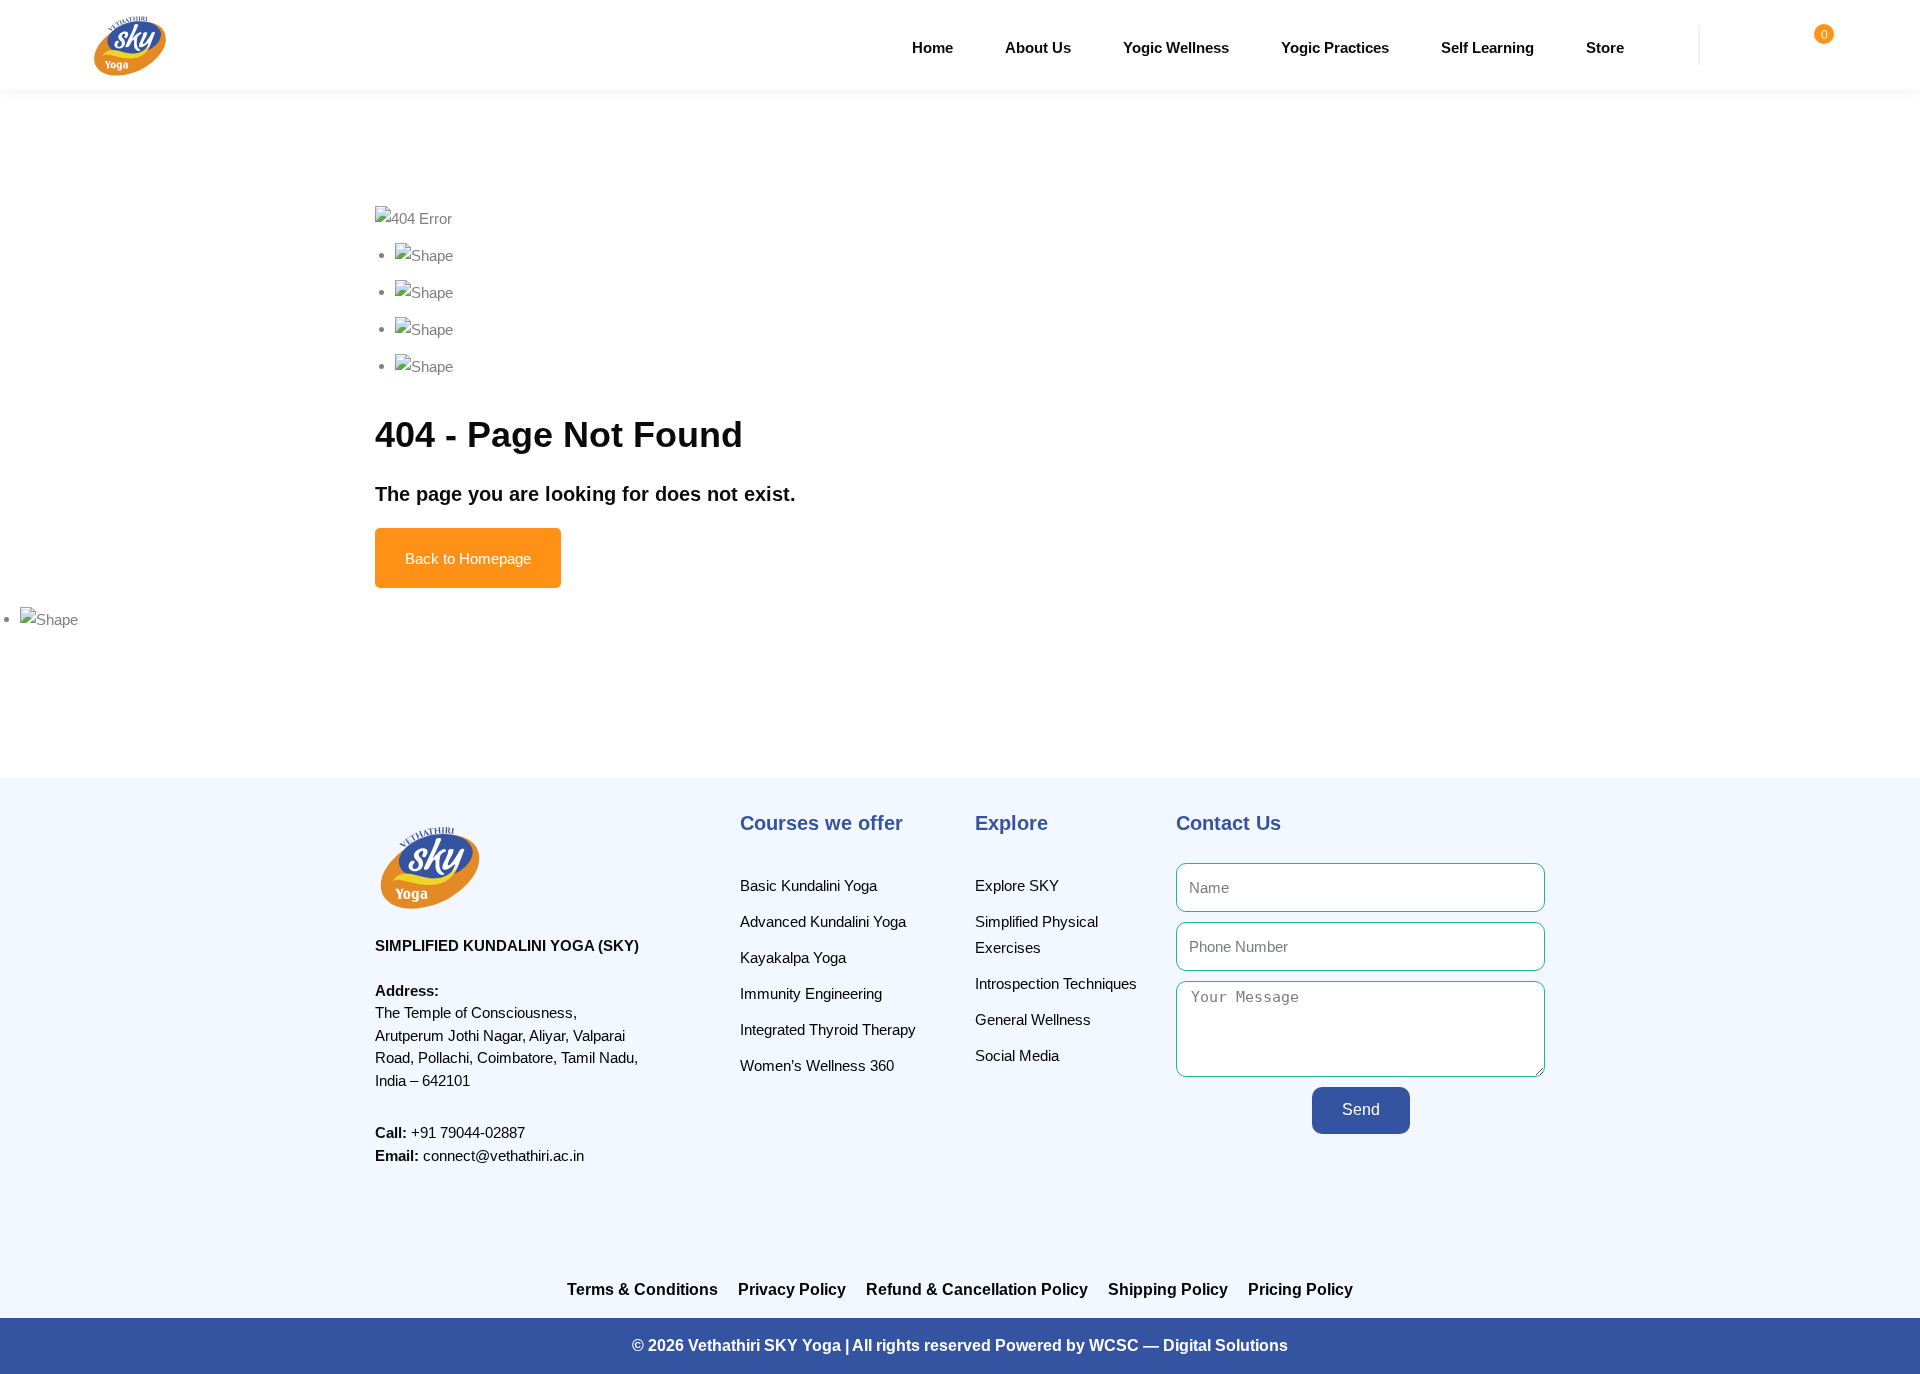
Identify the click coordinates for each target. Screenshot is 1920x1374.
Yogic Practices (1335, 47)
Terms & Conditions (642, 1289)
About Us (1038, 47)
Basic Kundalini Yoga (808, 885)
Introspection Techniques (1056, 983)
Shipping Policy (1168, 1289)
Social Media (1017, 1055)
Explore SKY (1017, 885)
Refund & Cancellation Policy (977, 1289)
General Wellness (1033, 1019)
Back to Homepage (468, 558)
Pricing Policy (1300, 1289)
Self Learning (1487, 47)
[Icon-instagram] (1335, 1172)
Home (932, 47)
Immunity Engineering (811, 993)
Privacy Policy (792, 1289)
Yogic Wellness (1176, 47)
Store (1605, 47)
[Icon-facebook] (1294, 1172)
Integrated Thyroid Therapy (828, 1029)
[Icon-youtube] (1417, 1172)
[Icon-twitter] (1376, 1172)
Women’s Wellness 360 (817, 1065)
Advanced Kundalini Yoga (823, 921)
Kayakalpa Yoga (793, 957)
